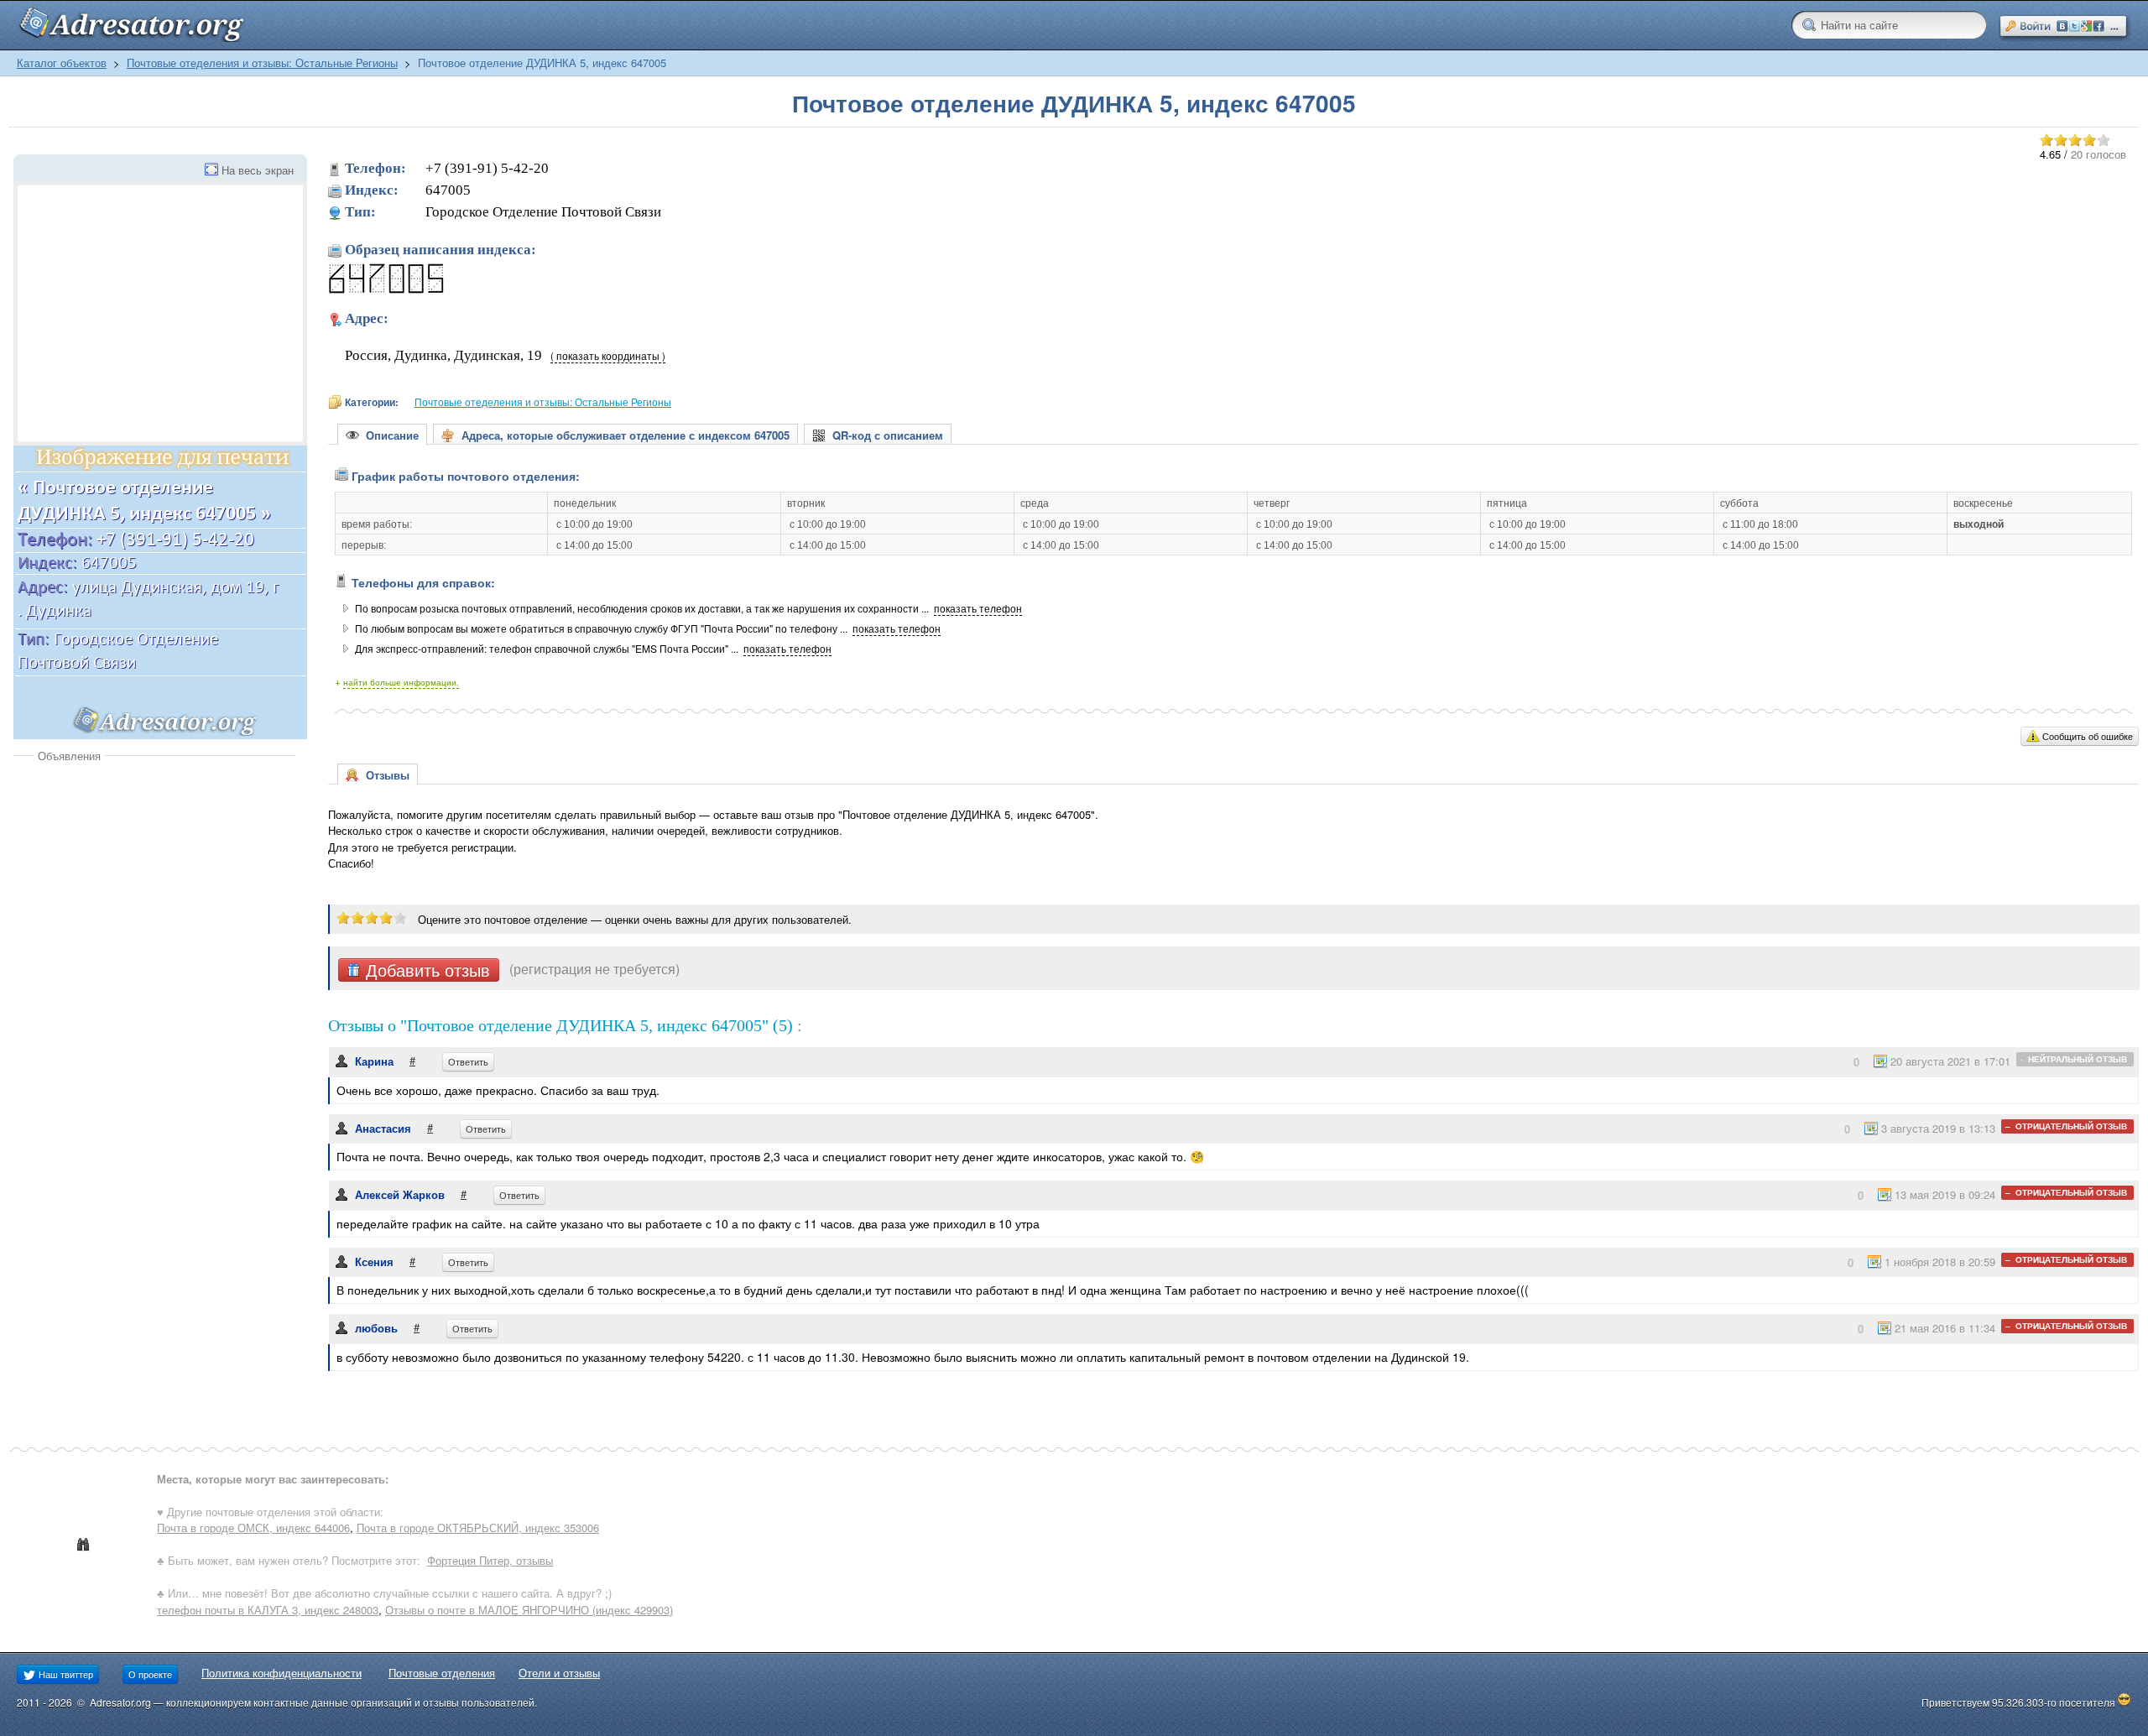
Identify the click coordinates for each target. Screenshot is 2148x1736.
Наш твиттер (65, 1674)
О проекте (150, 1674)
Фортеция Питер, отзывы (490, 1560)
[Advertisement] (154, 889)
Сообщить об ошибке (2088, 736)
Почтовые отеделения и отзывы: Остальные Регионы (262, 63)
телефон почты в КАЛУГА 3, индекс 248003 (268, 1610)
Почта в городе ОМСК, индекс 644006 (253, 1527)
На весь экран (258, 170)
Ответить (468, 1061)
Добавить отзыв (425, 970)
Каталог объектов (62, 63)
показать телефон (978, 608)
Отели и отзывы (559, 1673)
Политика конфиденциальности (282, 1673)
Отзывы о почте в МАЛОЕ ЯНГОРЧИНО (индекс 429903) (529, 1610)
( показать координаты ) (608, 356)
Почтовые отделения (442, 1673)
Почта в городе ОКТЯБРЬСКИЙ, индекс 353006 (478, 1527)
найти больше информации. (401, 682)
